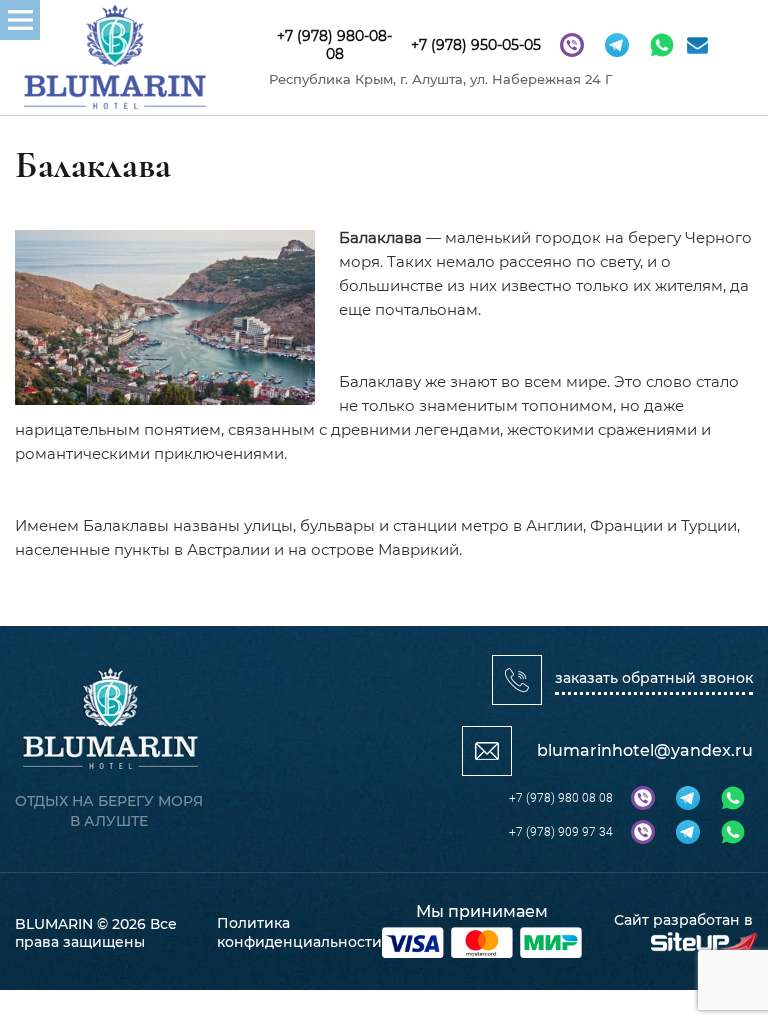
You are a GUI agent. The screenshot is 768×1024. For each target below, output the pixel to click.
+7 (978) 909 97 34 (561, 832)
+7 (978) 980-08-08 (334, 45)
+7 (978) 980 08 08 (561, 798)
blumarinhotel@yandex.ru (645, 750)
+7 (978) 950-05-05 (476, 45)
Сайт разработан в (683, 920)
